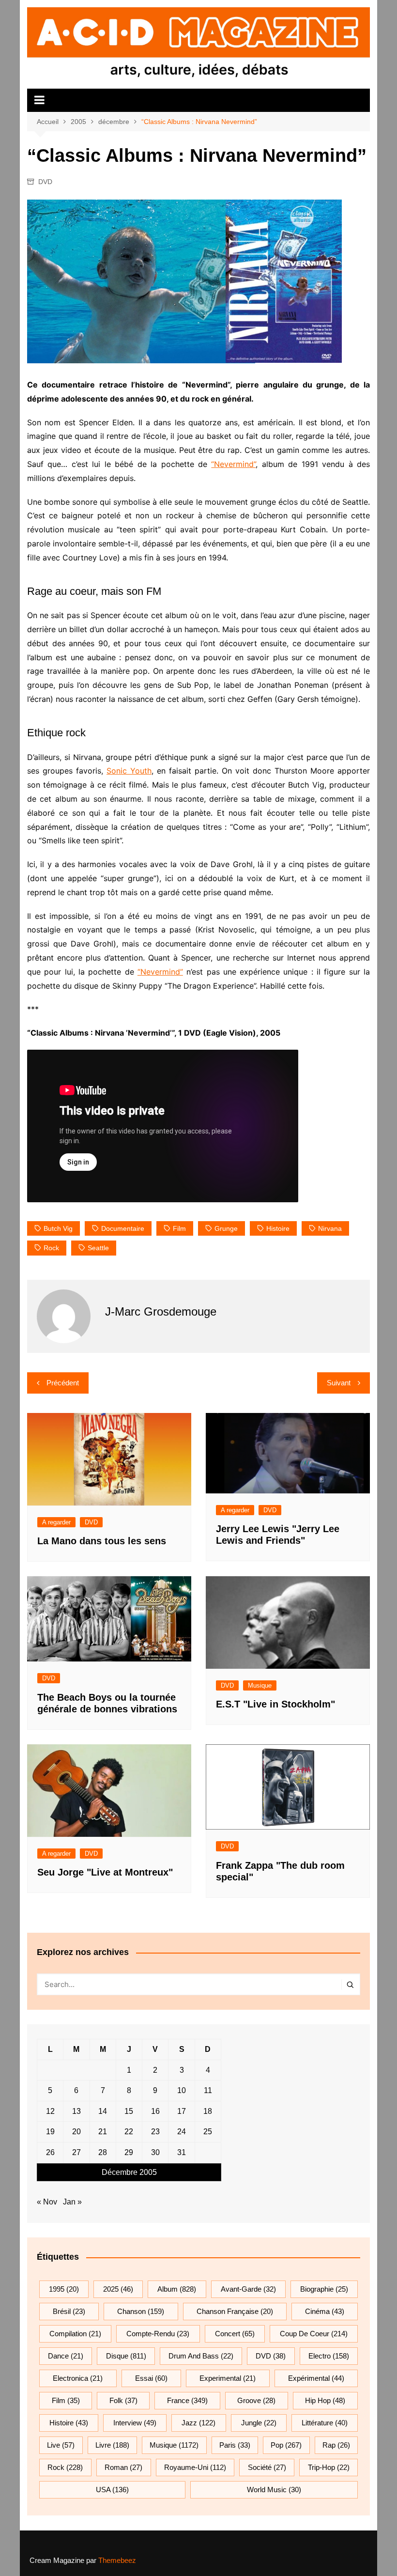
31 (182, 2152)
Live (61, 2445)
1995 (64, 2289)
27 (76, 2152)
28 (103, 2152)
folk (123, 2400)
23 (155, 2132)
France (187, 2400)
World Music (274, 2490)
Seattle (98, 1248)
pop (286, 2445)
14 (103, 2111)
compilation (75, 2334)
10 (182, 2090)
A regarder (56, 1522)
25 (208, 2132)
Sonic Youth (129, 771)
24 (182, 2132)
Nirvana (330, 1228)
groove (256, 2400)
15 (129, 2111)
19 (50, 2132)
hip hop (325, 2400)
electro (329, 2356)
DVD (45, 182)
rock (51, 1248)
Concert (235, 2334)
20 (76, 2132)
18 (208, 2111)
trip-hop (329, 2467)
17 (182, 2111)
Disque (126, 2356)
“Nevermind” (233, 464)
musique (174, 2445)
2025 (118, 2289)
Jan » (72, 2202)
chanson (141, 2311)
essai (151, 2378)
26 (50, 2152)
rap (336, 2445)
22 (129, 2132)
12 (50, 2111)
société (267, 2467)
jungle (259, 2423)
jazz (198, 2423)
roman (123, 2467)
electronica (78, 2378)
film (179, 1228)
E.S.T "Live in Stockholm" (275, 1704)
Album (177, 2289)
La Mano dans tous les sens (102, 1541)
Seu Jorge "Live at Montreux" (105, 1872)
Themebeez (117, 2560)
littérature (325, 2423)
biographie (324, 2289)
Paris (235, 2445)
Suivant (339, 1383)
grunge (226, 1228)
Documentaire (123, 1228)
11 (208, 2090)
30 (155, 2152)
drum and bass (201, 2356)
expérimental (316, 2378)
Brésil (69, 2311)
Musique (260, 1685)
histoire (278, 1228)
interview (135, 2423)
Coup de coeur (314, 2334)
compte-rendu (158, 2334)
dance (66, 2356)
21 (103, 2132)
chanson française (235, 2311)
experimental (228, 2378)
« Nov (47, 2202)
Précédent (63, 1383)
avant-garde (248, 2289)
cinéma (325, 2311)
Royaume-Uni (195, 2467)
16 (155, 2111)
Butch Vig (58, 1228)
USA (112, 2490)
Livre (112, 2445)
